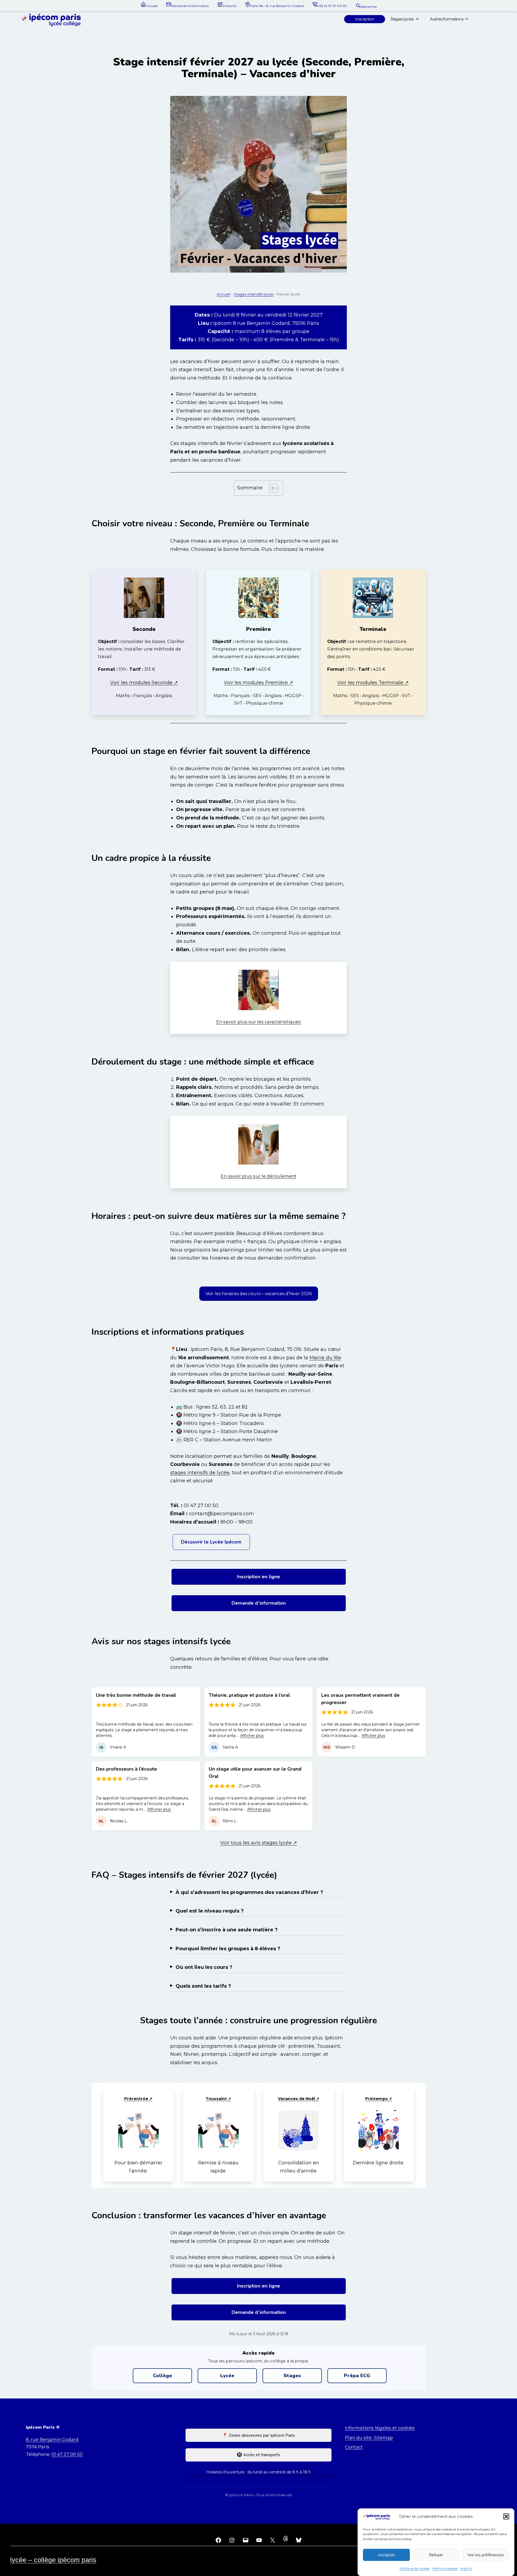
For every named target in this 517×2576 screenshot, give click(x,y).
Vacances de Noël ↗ (299, 2099)
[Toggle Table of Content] (271, 488)
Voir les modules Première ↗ (258, 683)
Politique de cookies (415, 2568)
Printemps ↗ (379, 2099)
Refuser (436, 2555)
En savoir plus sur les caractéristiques (258, 1022)
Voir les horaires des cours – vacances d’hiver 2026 (259, 1294)
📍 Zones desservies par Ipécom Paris (258, 2435)
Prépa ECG (357, 2376)
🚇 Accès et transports (258, 2455)
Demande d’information (259, 1603)
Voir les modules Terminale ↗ (373, 683)
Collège (163, 2376)
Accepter (387, 2555)
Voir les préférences (485, 2555)
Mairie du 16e (325, 1358)
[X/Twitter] (273, 2540)
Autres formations (447, 19)
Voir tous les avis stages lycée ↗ (259, 1843)
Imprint (466, 2568)
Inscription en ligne (258, 1577)
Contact (354, 2447)
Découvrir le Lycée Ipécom (211, 1542)
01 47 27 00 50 (67, 2454)
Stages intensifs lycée (254, 294)
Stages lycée (402, 19)
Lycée (227, 2376)
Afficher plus (252, 1736)
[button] (506, 2516)
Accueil (223, 294)
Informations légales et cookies (380, 2428)
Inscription (365, 19)
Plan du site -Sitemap (369, 2438)
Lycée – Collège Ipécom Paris (53, 2560)
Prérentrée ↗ (138, 2099)
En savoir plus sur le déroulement (259, 1176)
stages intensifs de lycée (200, 1473)
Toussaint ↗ (218, 2099)
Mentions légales (445, 2568)
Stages (292, 2376)
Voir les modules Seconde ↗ (144, 683)
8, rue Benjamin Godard (52, 2439)
